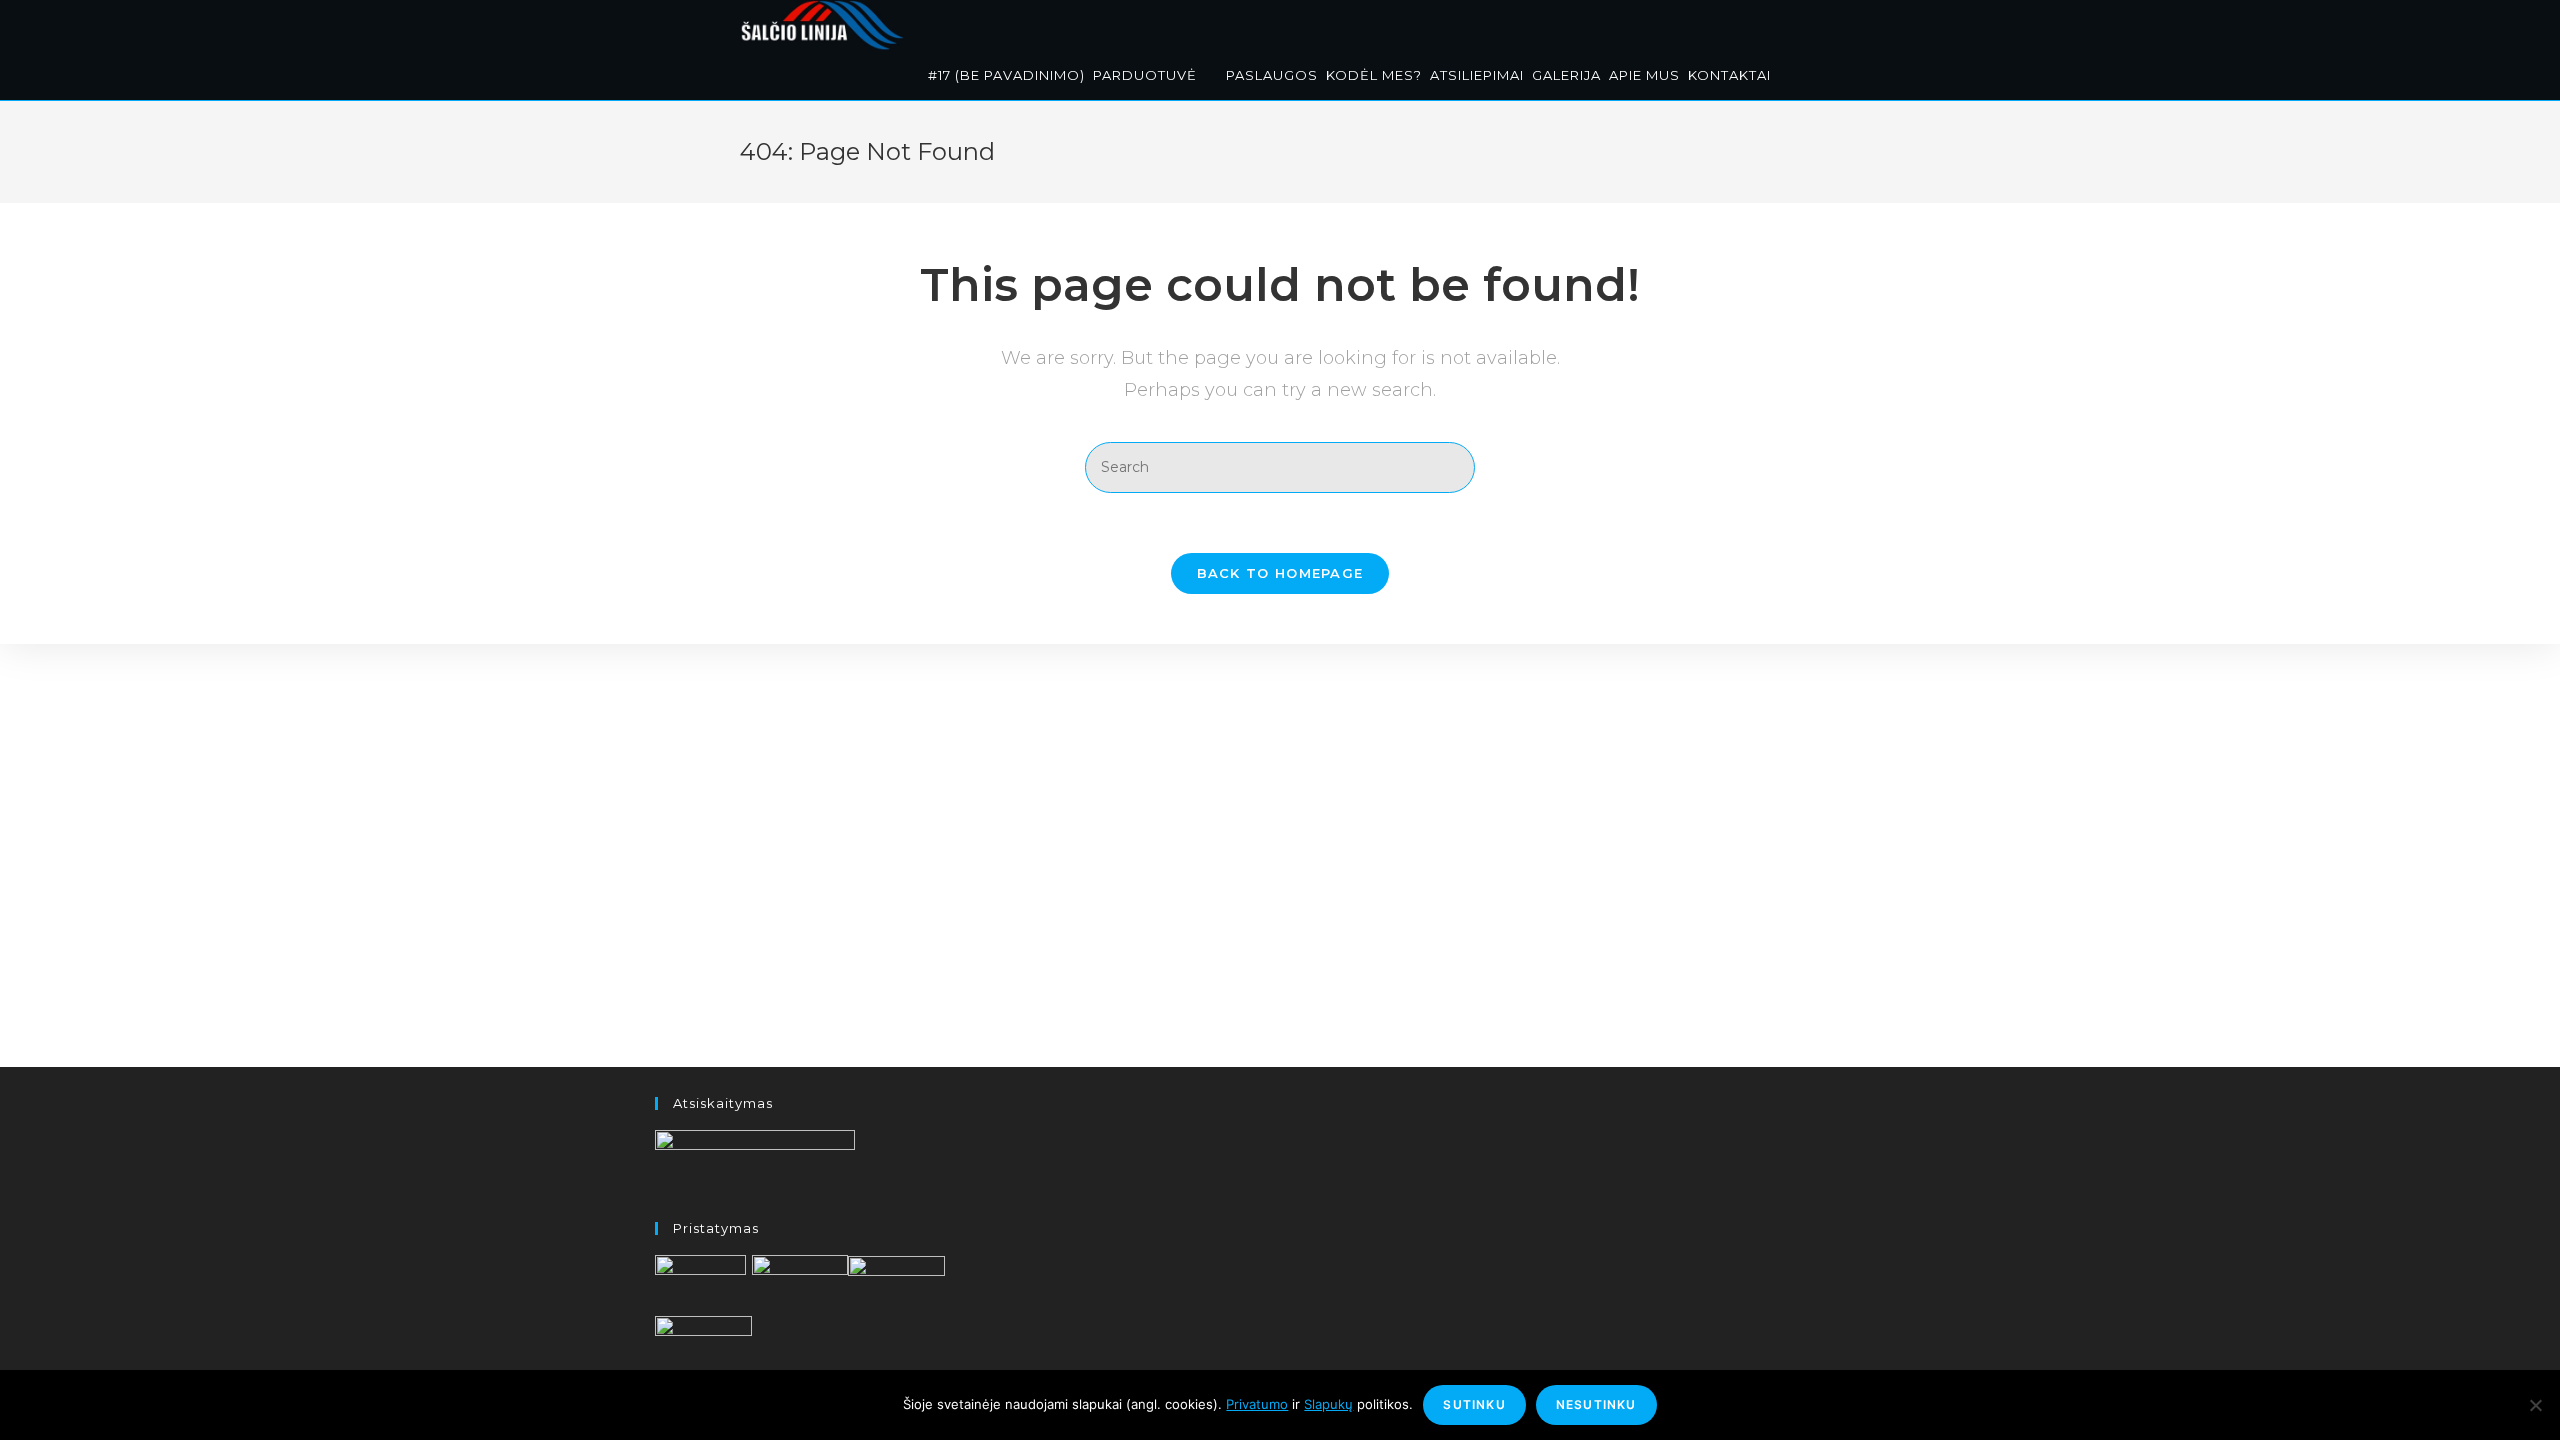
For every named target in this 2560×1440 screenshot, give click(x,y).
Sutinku (1474, 1404)
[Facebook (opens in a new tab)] (1790, 22)
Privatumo (1257, 1404)
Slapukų (1328, 1404)
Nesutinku (1596, 1404)
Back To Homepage (1280, 573)
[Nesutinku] (2535, 1405)
